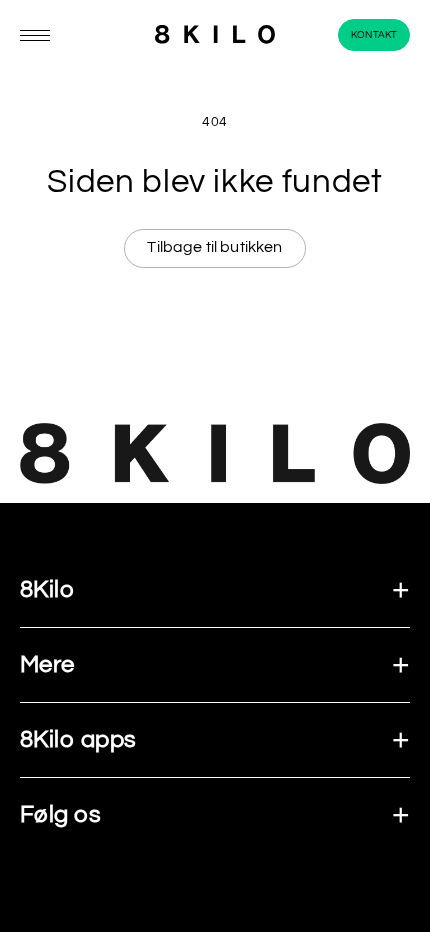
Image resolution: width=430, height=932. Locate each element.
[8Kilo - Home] (215, 35)
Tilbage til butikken (214, 247)
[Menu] (35, 35)
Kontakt (374, 35)
